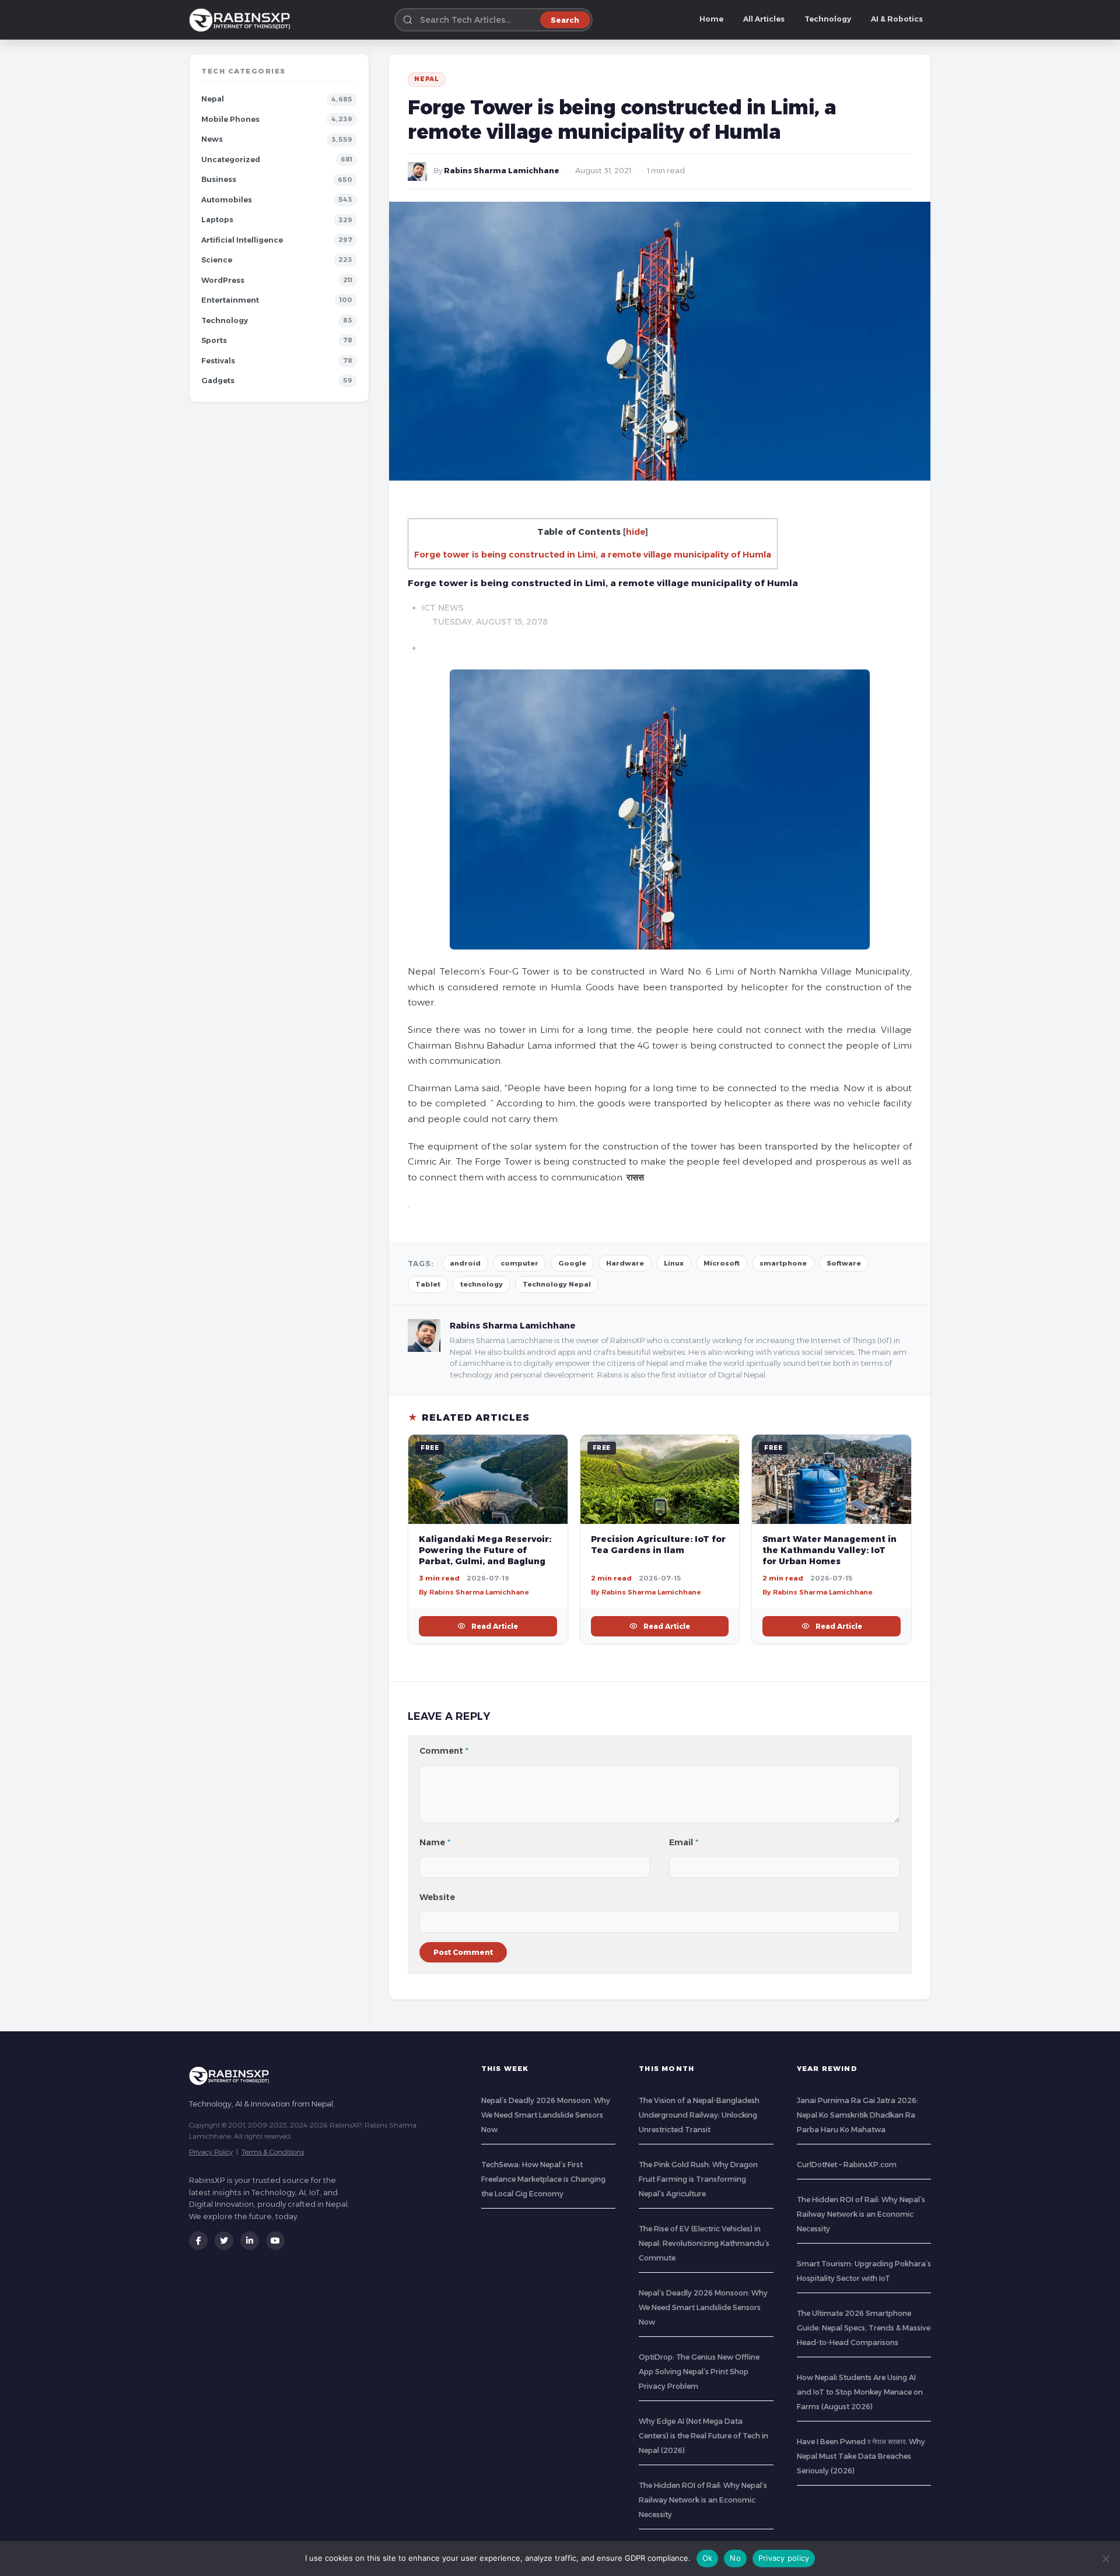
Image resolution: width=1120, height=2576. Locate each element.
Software (844, 1263)
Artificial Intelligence (242, 240)
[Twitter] (224, 2241)
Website (437, 1897)
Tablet (428, 1284)
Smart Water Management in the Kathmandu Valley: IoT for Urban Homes (829, 1550)
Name (435, 1842)
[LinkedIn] (250, 2241)
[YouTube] (275, 2241)
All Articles (764, 19)
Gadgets (218, 381)
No (735, 2558)
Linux (674, 1263)
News (212, 139)
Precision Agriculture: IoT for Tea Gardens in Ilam (658, 1545)
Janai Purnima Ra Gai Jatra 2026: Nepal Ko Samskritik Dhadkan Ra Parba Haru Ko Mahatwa (857, 2115)
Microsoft (722, 1263)
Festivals (218, 361)
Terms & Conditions (273, 2152)
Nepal (213, 99)
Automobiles (227, 200)
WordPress (223, 280)
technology (482, 1284)
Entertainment (230, 300)
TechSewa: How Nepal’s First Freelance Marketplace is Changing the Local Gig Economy (543, 2179)
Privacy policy (784, 2558)
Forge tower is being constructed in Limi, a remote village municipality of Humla (593, 555)
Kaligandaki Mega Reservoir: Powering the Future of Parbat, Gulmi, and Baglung (485, 1550)
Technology (828, 19)
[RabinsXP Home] (242, 20)
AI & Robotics (897, 19)
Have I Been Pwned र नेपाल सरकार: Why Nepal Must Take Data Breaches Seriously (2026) (861, 2456)
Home (711, 19)
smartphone (783, 1263)
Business (219, 179)
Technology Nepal (557, 1284)
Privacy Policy (211, 2152)
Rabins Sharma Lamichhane (502, 171)
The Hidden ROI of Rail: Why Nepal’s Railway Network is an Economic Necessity (703, 2500)
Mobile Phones (230, 119)
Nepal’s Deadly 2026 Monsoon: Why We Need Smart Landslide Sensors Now (546, 2115)
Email (684, 1842)
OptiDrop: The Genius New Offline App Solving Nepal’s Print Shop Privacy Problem (699, 2372)
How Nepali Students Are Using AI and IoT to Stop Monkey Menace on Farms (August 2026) (860, 2392)
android (465, 1263)
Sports (214, 340)
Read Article (495, 1626)
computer (519, 1263)
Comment (444, 1751)
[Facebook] (198, 2241)
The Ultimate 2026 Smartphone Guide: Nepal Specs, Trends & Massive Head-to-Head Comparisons (864, 2328)
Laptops (217, 220)
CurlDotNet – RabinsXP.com (847, 2165)
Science (217, 260)
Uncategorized (231, 160)
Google (572, 1263)
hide (636, 532)
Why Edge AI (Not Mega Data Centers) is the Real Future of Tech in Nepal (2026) (703, 2436)
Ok (708, 2558)
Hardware (625, 1263)
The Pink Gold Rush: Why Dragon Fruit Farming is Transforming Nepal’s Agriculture (698, 2179)
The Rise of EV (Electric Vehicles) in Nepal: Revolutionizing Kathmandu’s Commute (704, 2243)
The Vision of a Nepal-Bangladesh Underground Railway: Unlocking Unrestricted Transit (699, 2115)
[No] (1105, 2559)
